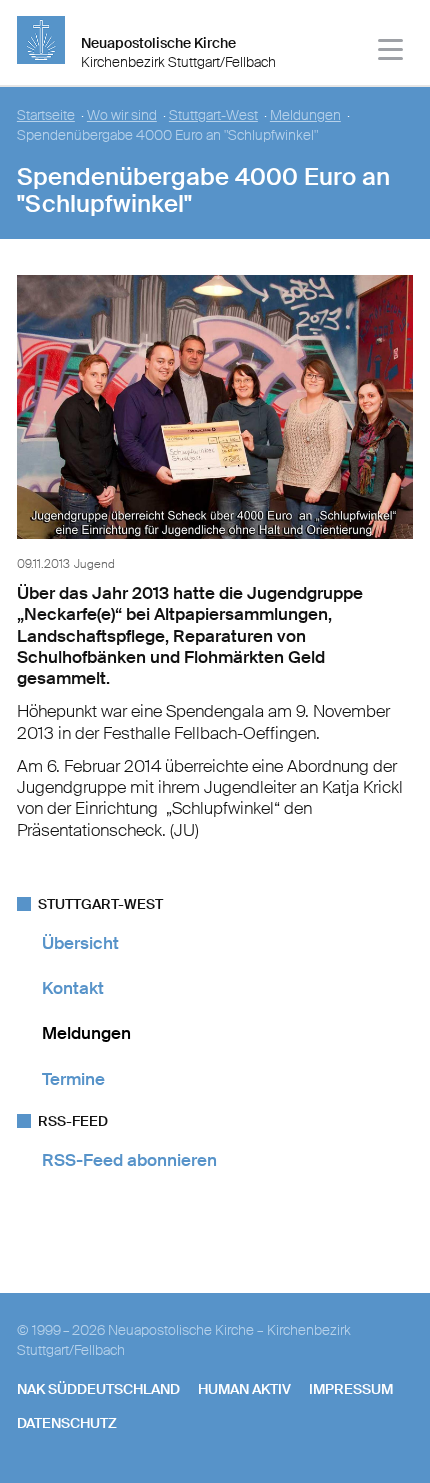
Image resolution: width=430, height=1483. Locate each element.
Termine (73, 1079)
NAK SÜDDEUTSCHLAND (98, 1389)
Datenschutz (67, 1423)
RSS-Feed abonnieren (129, 1160)
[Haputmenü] (391, 52)
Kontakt (73, 988)
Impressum (351, 1389)
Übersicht (80, 943)
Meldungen (86, 1033)
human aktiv (244, 1389)
